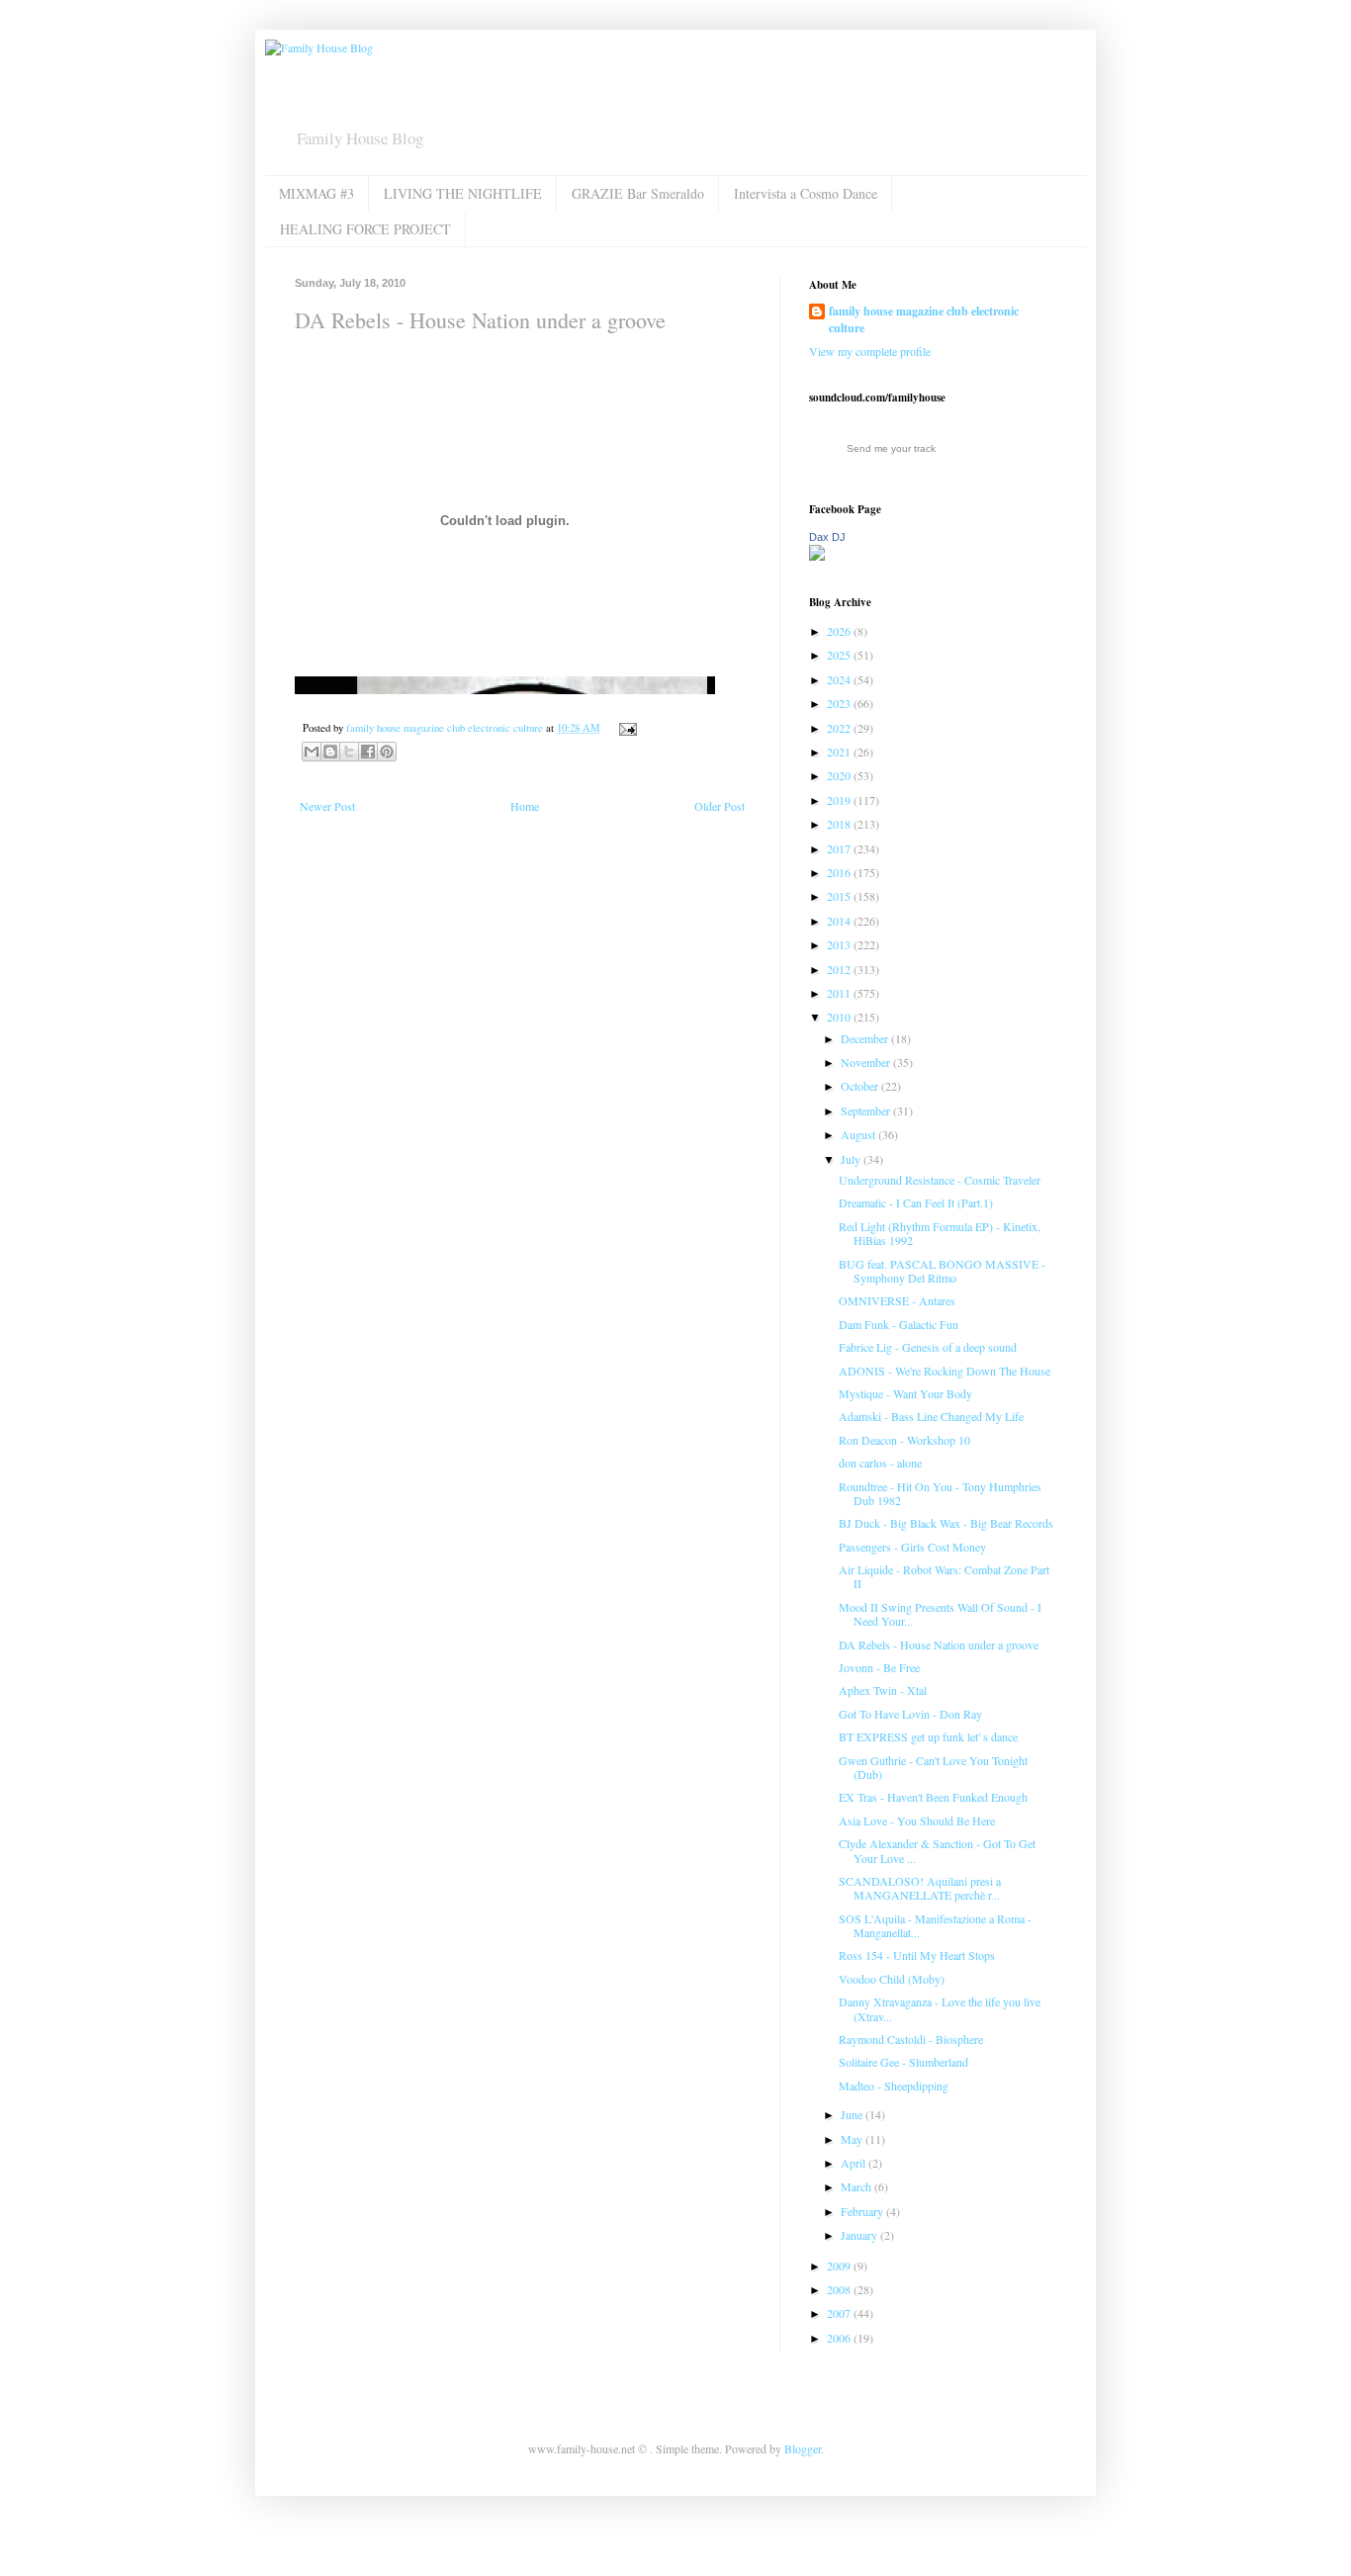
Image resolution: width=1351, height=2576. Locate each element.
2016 (840, 872)
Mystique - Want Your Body (905, 1393)
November (867, 1062)
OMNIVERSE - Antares (897, 1300)
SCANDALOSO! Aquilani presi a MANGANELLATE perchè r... (920, 1888)
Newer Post (327, 806)
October (861, 1086)
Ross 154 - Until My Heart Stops (917, 1955)
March (857, 2186)
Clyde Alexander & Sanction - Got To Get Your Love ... (937, 1850)
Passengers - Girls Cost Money (912, 1547)
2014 (840, 921)
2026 (840, 631)
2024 (840, 679)
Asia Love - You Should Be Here (917, 1821)
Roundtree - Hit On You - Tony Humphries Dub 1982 (940, 1493)
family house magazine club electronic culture (924, 320)
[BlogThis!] (330, 752)
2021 (840, 752)
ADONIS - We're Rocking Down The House (945, 1371)
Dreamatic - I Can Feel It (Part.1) (916, 1202)
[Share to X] (349, 752)
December (866, 1038)
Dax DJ (827, 537)
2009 (840, 2265)
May (853, 2139)
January (860, 2235)
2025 (840, 655)
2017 (840, 848)
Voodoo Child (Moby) (892, 1979)
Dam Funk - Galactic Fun (899, 1324)
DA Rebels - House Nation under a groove (939, 1644)
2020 (840, 775)
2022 (840, 728)
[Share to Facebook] (368, 752)
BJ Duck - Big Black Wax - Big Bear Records (946, 1523)
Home (525, 806)
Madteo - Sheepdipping (894, 2086)
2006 (840, 2338)
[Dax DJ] (817, 556)
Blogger (803, 2448)
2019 (840, 800)
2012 (840, 969)
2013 (840, 944)
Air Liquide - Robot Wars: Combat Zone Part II (944, 1576)
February (863, 2211)
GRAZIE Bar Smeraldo (638, 193)
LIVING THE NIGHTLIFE (463, 193)
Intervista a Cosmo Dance (806, 193)
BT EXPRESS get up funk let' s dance (928, 1736)
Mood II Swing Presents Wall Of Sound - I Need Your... (940, 1614)
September (867, 1110)
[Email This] (312, 752)
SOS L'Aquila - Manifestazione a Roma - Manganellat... (935, 1925)
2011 (840, 993)
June (853, 2114)
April (855, 2163)
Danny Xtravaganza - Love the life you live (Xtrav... (940, 2008)
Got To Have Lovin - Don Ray (910, 1714)
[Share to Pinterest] (387, 752)
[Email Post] (626, 728)
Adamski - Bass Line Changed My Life (931, 1416)
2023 (840, 703)
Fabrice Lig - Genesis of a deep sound (928, 1347)
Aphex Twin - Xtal (883, 1690)
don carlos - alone (880, 1463)
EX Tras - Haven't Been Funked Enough (933, 1797)
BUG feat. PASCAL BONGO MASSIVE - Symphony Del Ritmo (942, 1271)
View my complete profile (870, 351)
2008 (840, 2289)
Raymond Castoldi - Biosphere (911, 2039)
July (852, 1159)
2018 (840, 824)
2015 (840, 896)
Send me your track (891, 448)
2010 (840, 1017)
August (859, 1134)
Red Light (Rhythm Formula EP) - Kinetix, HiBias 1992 (940, 1233)
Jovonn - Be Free (879, 1667)
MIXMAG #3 (316, 193)
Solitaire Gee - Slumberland (903, 2062)
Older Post (720, 806)
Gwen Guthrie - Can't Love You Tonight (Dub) (933, 1767)
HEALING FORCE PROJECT (365, 229)
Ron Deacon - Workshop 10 (904, 1440)
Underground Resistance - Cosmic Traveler (940, 1180)
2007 (840, 2313)
